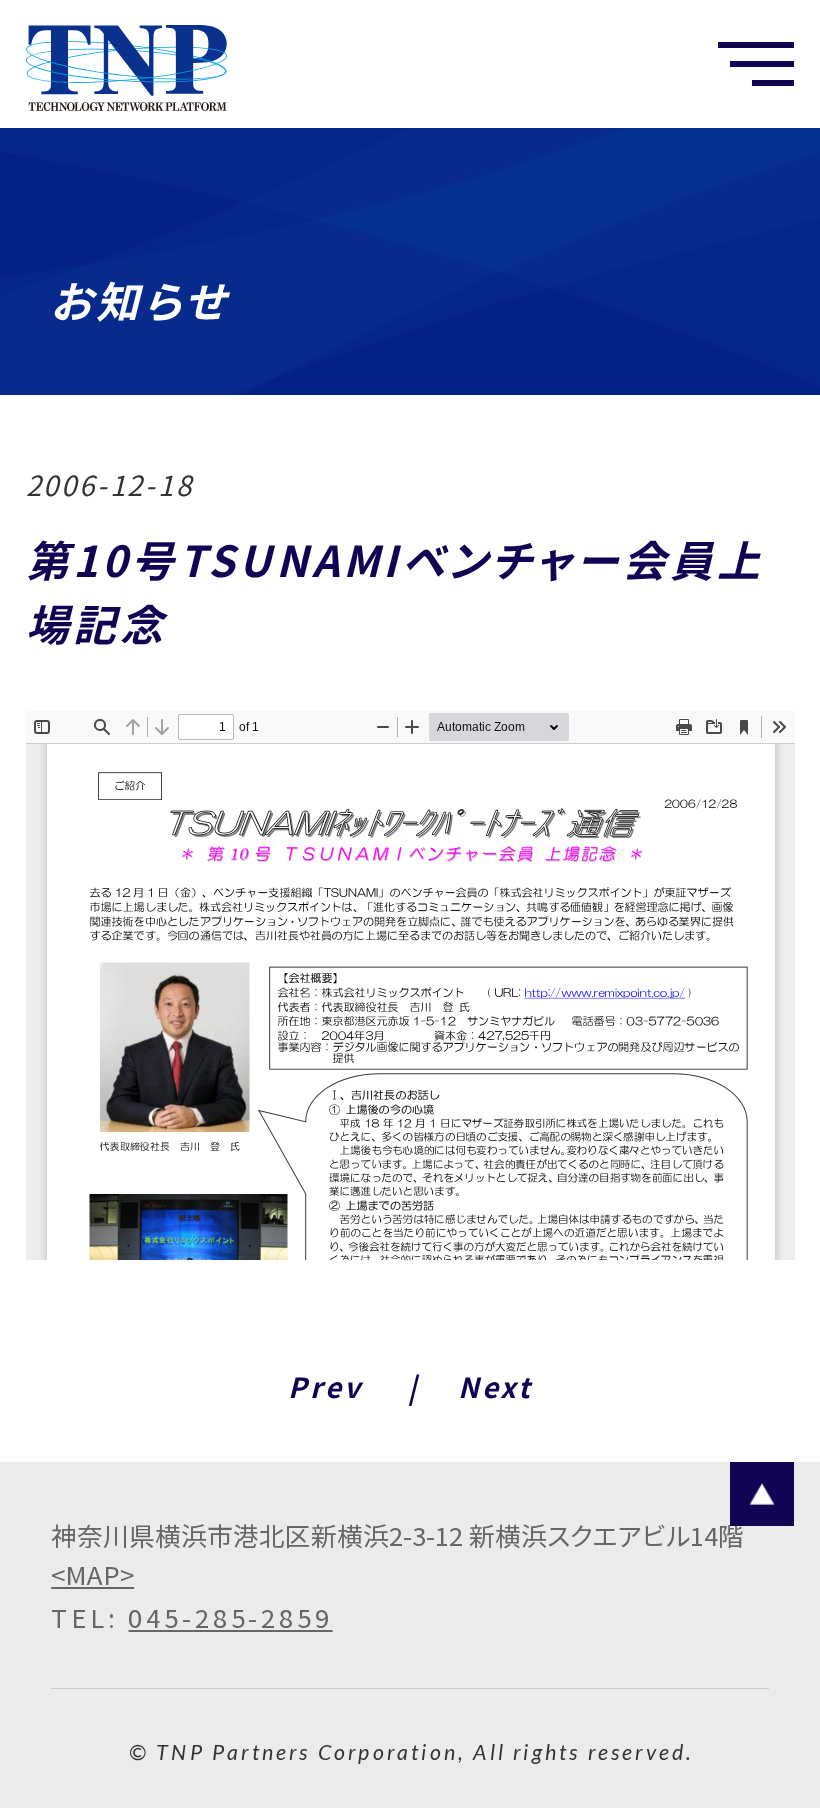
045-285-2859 (230, 1617)
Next (495, 1386)
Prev (325, 1386)
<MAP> (92, 1574)
